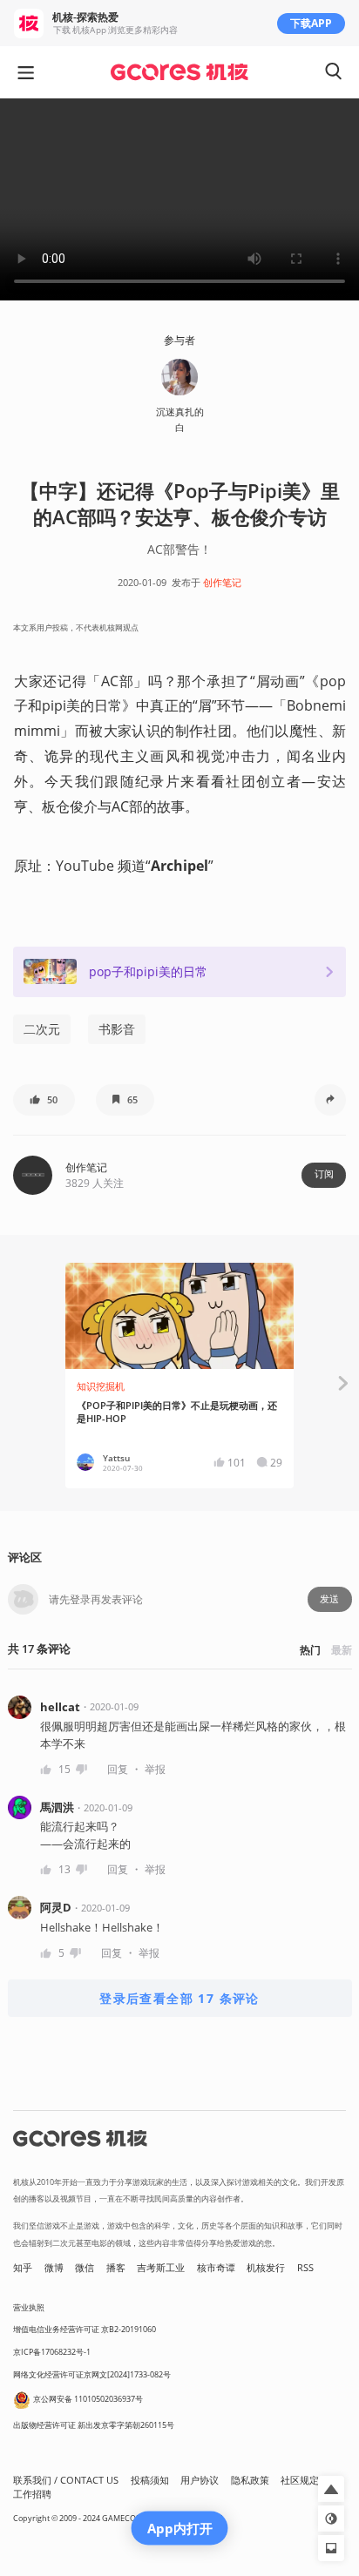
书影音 (117, 1029)
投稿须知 (150, 2480)
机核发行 (266, 2268)
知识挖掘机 (101, 1386)
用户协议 (200, 2480)
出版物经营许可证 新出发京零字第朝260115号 (94, 2425)
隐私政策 (250, 2480)
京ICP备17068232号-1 (52, 2352)
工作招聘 (32, 2494)
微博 (54, 2268)
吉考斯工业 (161, 2268)
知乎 (23, 2268)
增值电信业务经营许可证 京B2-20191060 (85, 2329)
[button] (44, 1100)
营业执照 (29, 2307)
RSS (305, 2268)
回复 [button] (118, 1769)
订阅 (324, 1174)
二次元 (42, 1029)
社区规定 (300, 2480)
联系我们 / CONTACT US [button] (66, 2480)
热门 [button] (310, 1650)
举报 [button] (155, 1769)
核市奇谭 (216, 2268)
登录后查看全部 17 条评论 (179, 1998)
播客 (116, 2268)
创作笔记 (222, 583)
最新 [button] (342, 1650)
